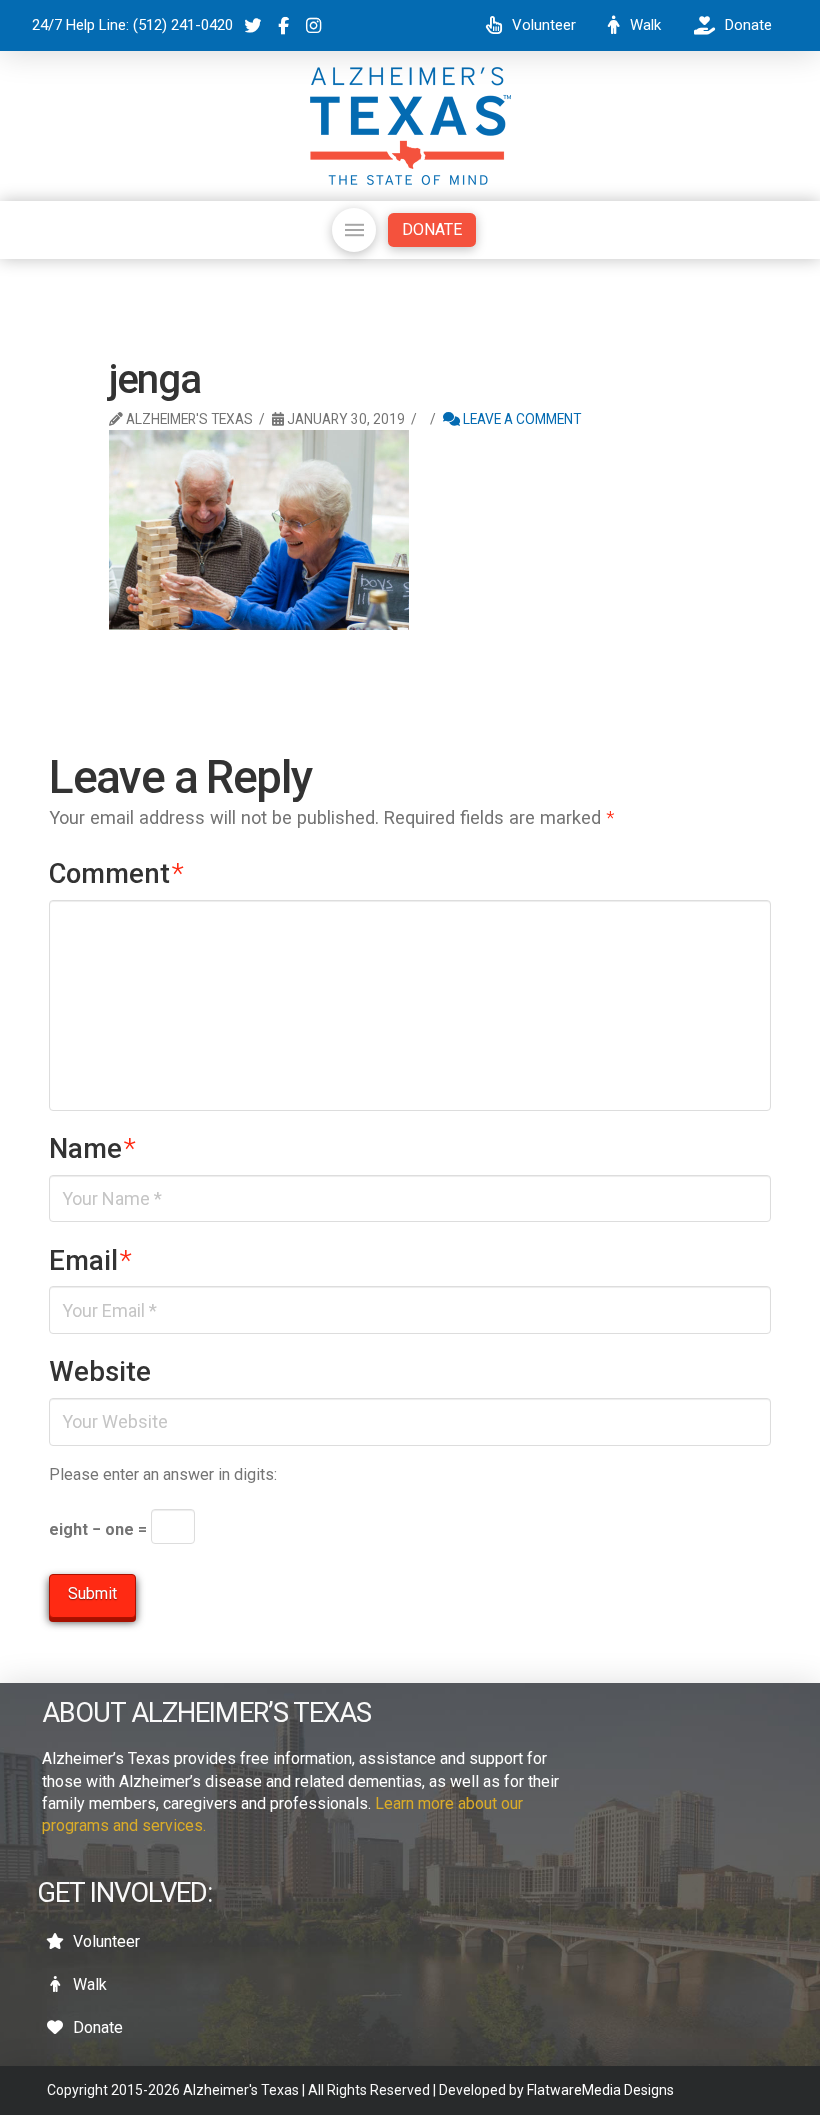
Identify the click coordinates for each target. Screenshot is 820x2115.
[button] (354, 230)
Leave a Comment (520, 419)
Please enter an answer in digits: (163, 1474)
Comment (116, 874)
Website (100, 1372)
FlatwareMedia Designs (600, 2090)
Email (90, 1261)
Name (92, 1149)
